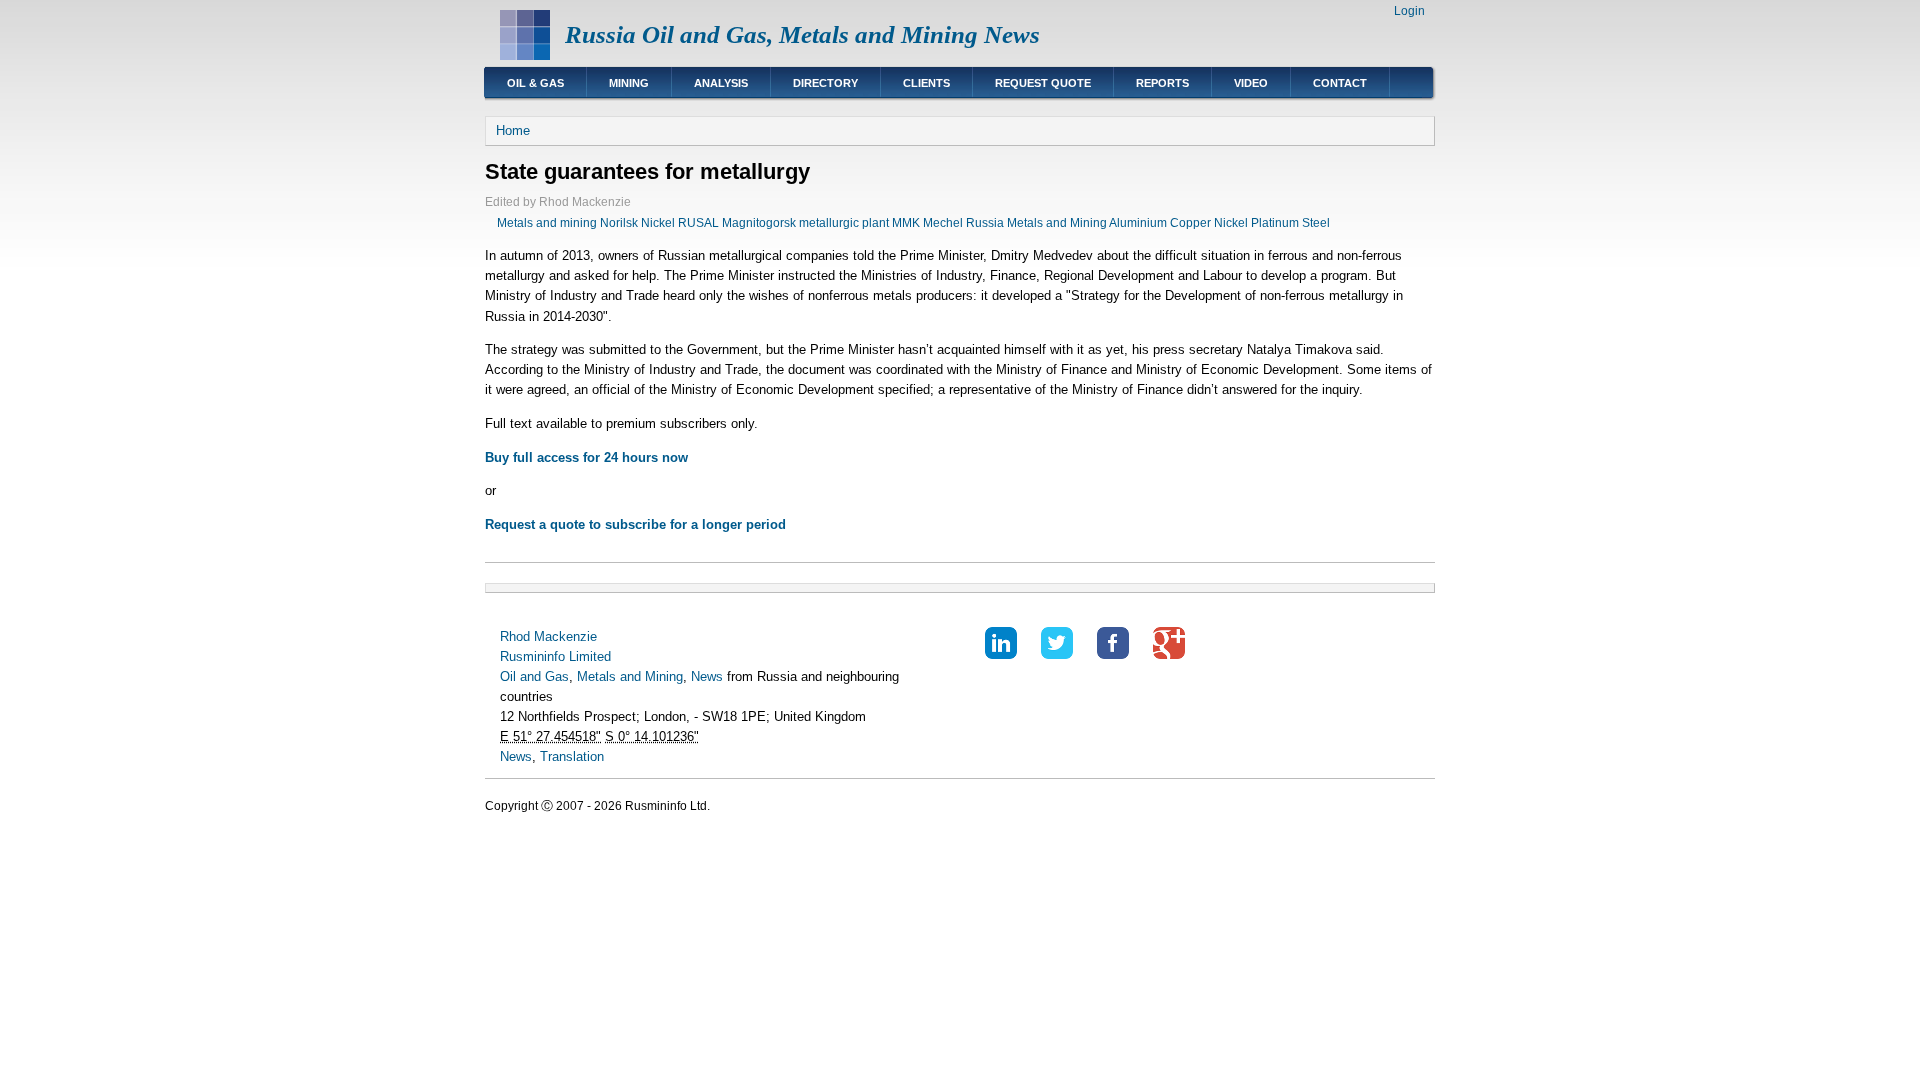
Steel (1316, 223)
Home (513, 130)
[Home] (525, 55)
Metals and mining (547, 223)
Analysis (721, 83)
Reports (1162, 83)
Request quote (1043, 83)
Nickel (1231, 223)
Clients (926, 83)
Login (1409, 11)
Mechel (943, 223)
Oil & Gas (535, 83)
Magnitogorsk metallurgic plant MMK (821, 223)
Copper (1190, 223)
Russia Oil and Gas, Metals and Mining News (802, 34)
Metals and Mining (630, 676)
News (707, 676)
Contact (1340, 83)
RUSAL (698, 223)
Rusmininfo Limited (555, 656)
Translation (572, 756)
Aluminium (1138, 223)
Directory (825, 83)
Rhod (515, 636)
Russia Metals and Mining (1036, 223)
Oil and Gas (534, 676)
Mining (629, 83)
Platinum (1275, 223)
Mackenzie (565, 636)
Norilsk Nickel (637, 223)
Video (1251, 83)
